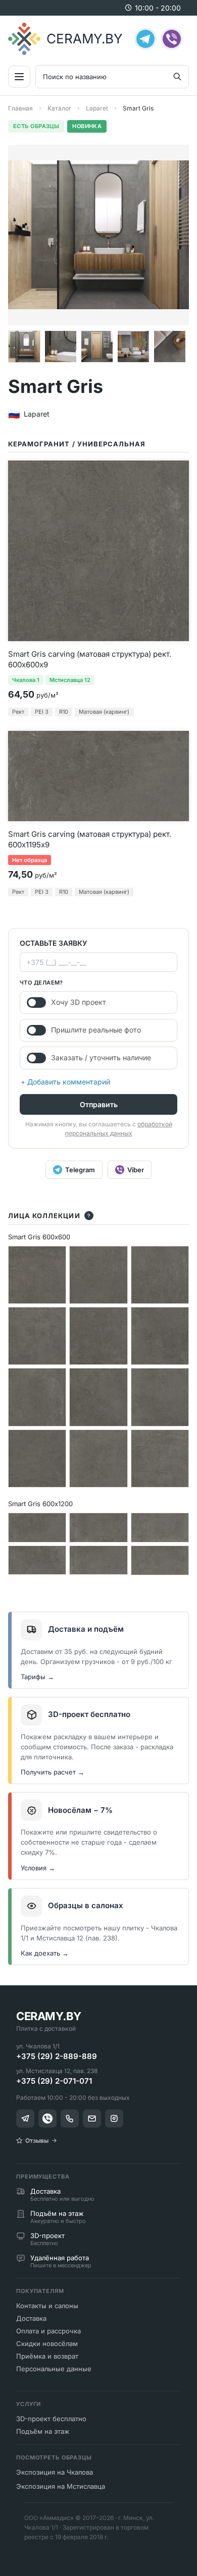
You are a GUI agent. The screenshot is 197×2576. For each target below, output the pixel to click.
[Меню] (19, 77)
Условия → (38, 1868)
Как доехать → (45, 1953)
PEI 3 (42, 712)
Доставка (31, 2318)
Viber (136, 1170)
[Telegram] (145, 39)
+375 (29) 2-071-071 (54, 2081)
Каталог (59, 108)
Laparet (97, 108)
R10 (64, 712)
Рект (18, 712)
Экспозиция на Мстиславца (61, 2486)
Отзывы (37, 2140)
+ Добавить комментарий (65, 1082)
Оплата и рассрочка (48, 2331)
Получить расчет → (53, 1772)
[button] (24, 347)
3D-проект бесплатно (51, 2419)
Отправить (99, 1104)
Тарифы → (37, 1677)
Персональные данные (54, 2369)
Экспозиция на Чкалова (55, 2472)
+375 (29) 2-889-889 (57, 2056)
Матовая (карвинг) (104, 712)
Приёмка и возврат (47, 2356)
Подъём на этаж (43, 2431)
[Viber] (172, 39)
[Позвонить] (70, 2119)
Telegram (80, 1170)
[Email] (92, 2119)
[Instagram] (114, 2119)
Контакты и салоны (47, 2306)
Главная (20, 108)
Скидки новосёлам (47, 2343)
